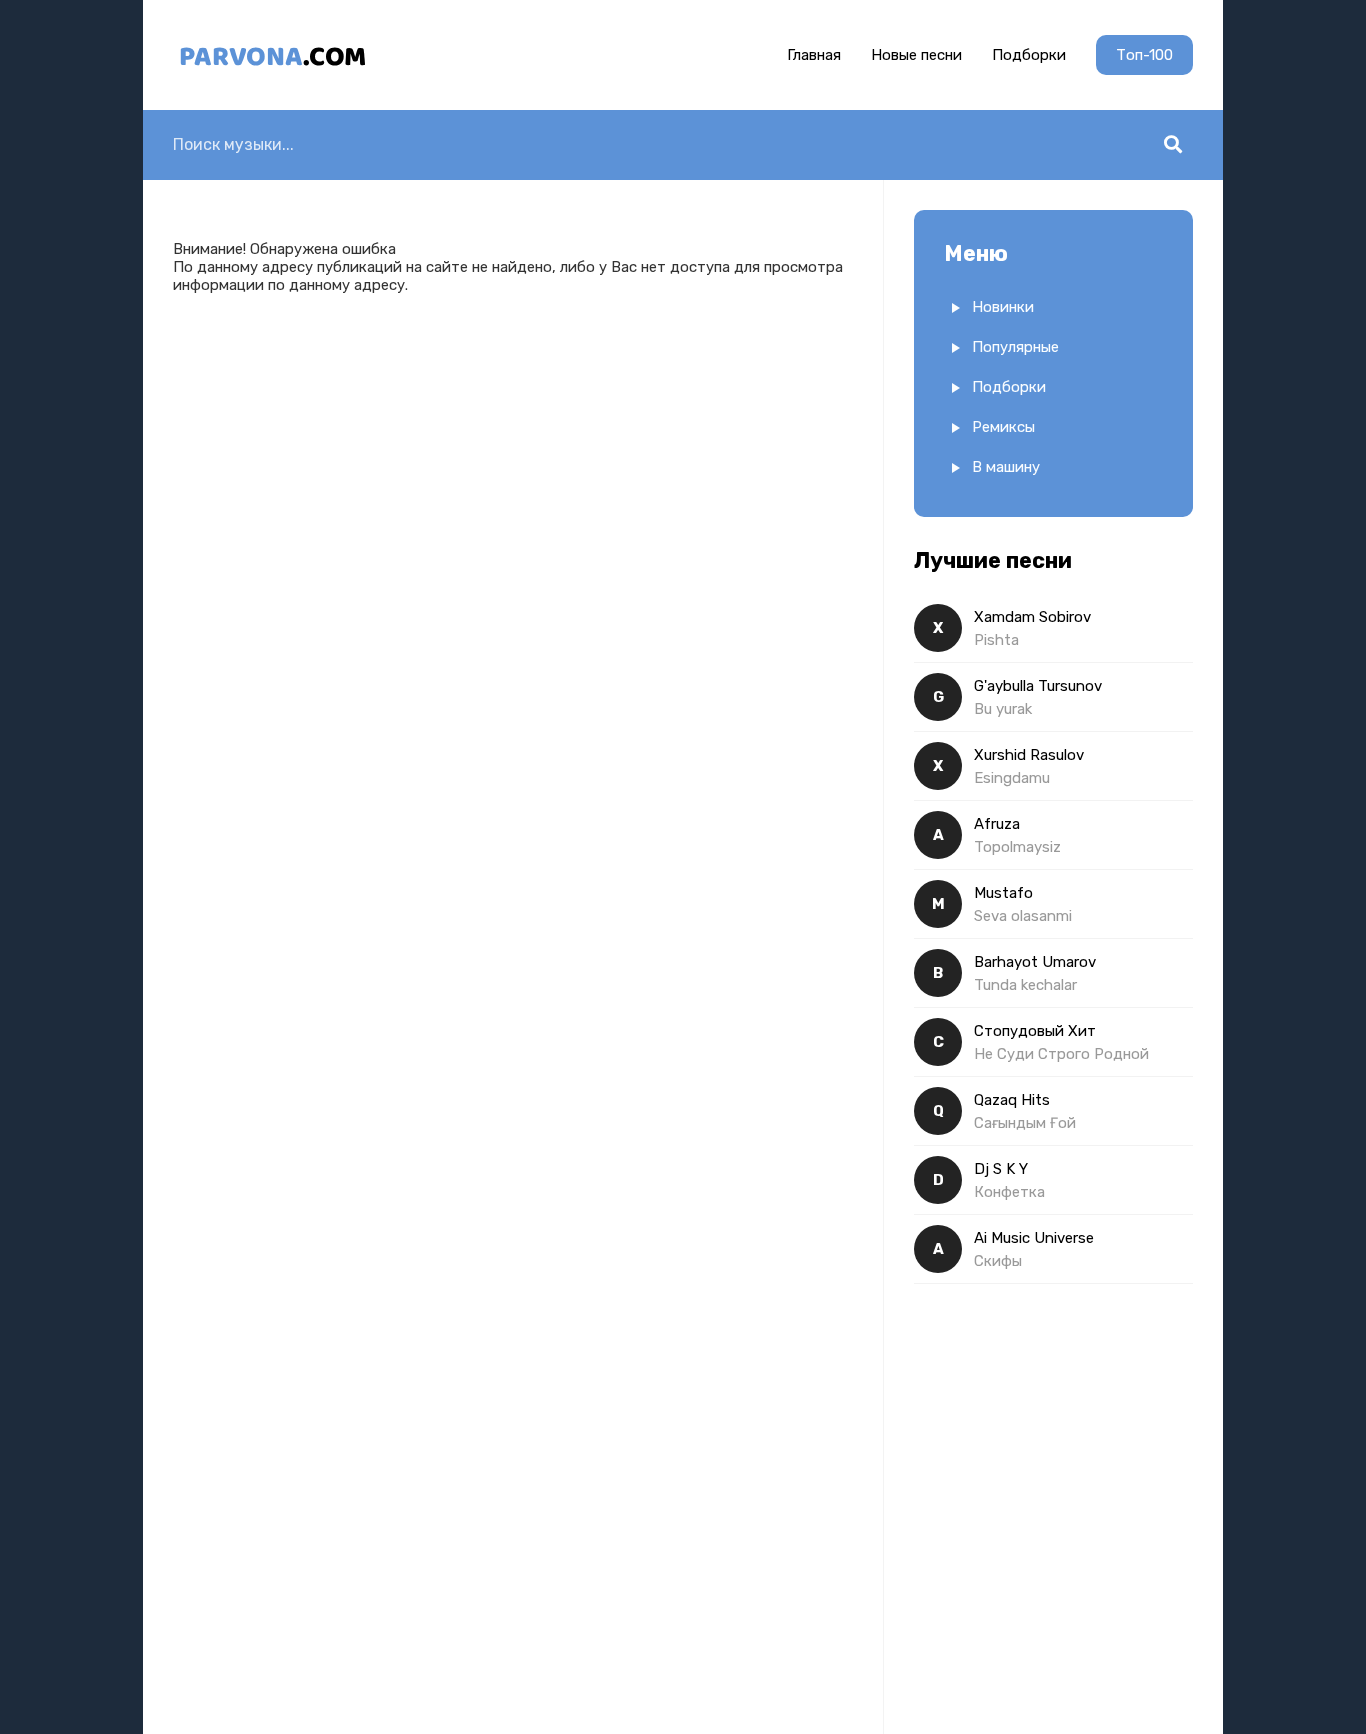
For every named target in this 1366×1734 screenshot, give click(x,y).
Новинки (1003, 307)
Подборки (1029, 55)
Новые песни (916, 55)
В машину (1006, 467)
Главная (814, 55)
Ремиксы (1003, 427)
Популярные (1015, 347)
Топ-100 (1144, 55)
